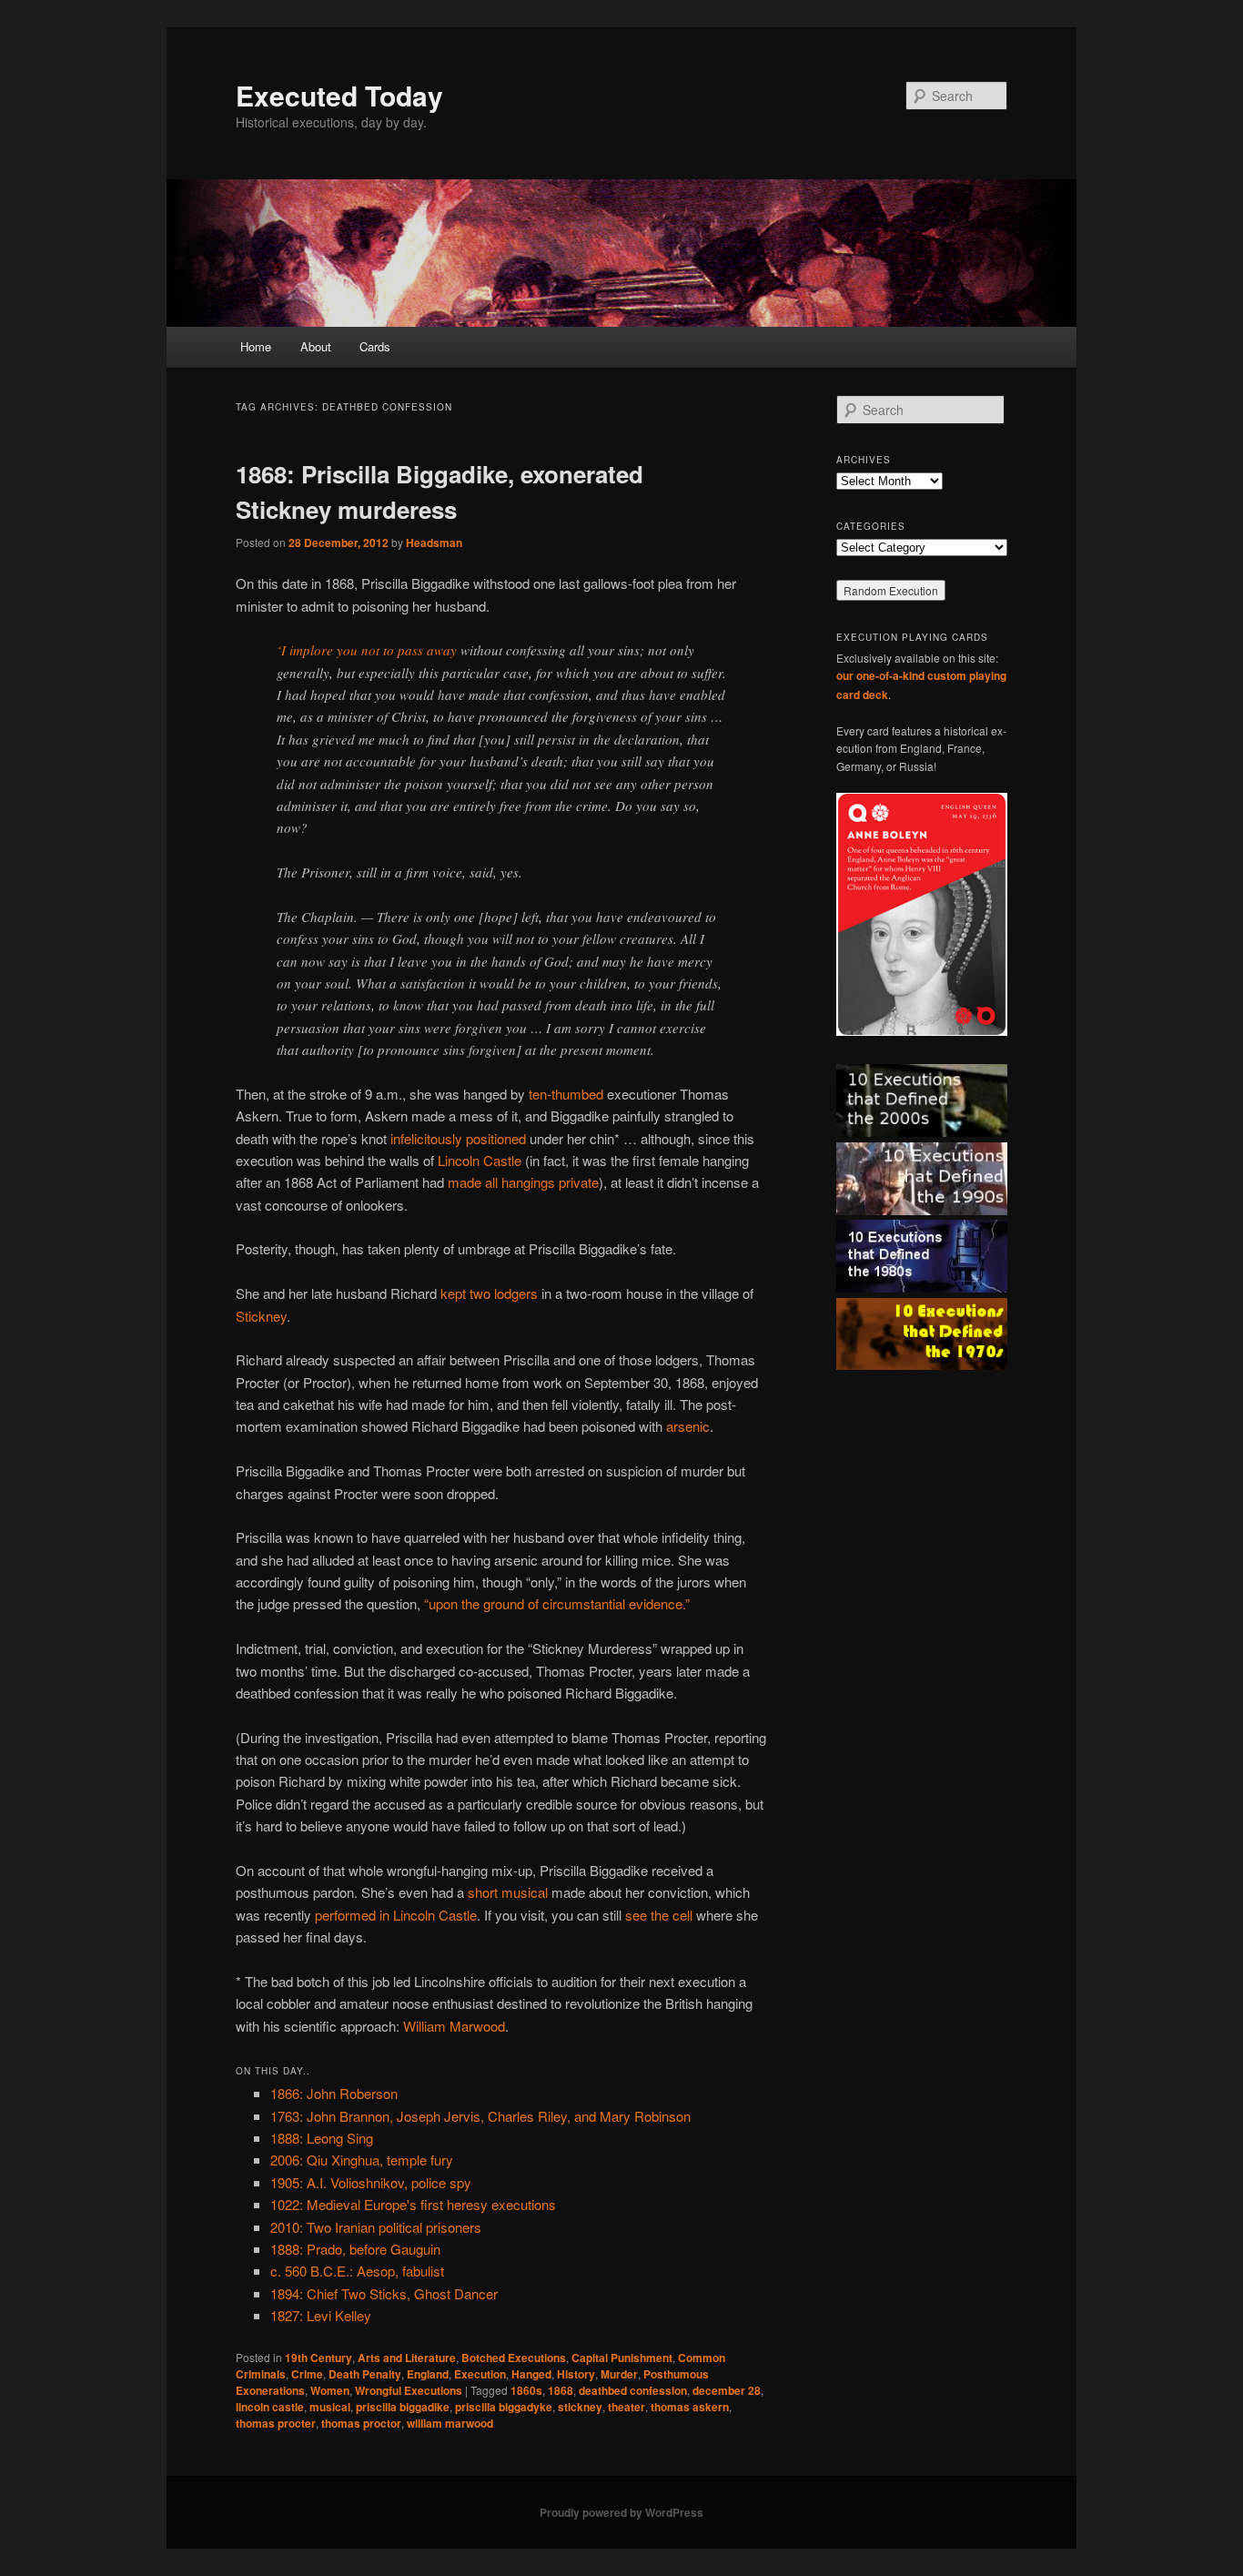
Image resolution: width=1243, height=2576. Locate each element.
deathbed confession (633, 2390)
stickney (580, 2407)
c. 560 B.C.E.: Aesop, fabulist (357, 2271)
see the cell (659, 1915)
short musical (508, 1892)
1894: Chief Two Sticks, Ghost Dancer (384, 2293)
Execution (480, 2374)
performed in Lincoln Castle (396, 1915)
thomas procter (276, 2423)
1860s (526, 2390)
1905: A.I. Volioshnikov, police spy (371, 2182)
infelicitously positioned (458, 1138)
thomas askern (690, 2407)
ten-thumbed (566, 1094)
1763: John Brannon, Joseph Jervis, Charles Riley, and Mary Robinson (480, 2116)
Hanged (531, 2374)
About (316, 346)
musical (330, 2407)
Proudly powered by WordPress (621, 2512)
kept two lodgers (489, 1293)
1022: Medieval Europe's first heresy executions (413, 2204)
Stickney (261, 1316)
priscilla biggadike (403, 2407)
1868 (561, 2390)
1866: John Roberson (334, 2093)
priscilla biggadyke (504, 2407)
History (576, 2374)
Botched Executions (514, 2358)
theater (627, 2407)
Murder (619, 2374)
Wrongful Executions (409, 2390)
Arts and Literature (407, 2358)
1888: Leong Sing (322, 2138)
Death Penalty (365, 2374)
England (428, 2374)
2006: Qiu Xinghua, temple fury (362, 2160)
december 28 (727, 2390)
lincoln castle (270, 2407)
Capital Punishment (622, 2358)
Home (256, 346)
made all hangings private (523, 1182)
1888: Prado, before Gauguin (355, 2249)
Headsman (434, 543)
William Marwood (454, 2026)
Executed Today (339, 95)
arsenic (688, 1426)
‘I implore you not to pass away (367, 650)
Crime (307, 2374)
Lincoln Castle (480, 1160)
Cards (375, 346)
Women (330, 2390)
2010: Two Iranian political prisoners (376, 2227)
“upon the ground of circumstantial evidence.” (557, 1603)
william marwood (450, 2423)
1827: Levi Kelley (321, 2315)
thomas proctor (361, 2423)
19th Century (318, 2358)
